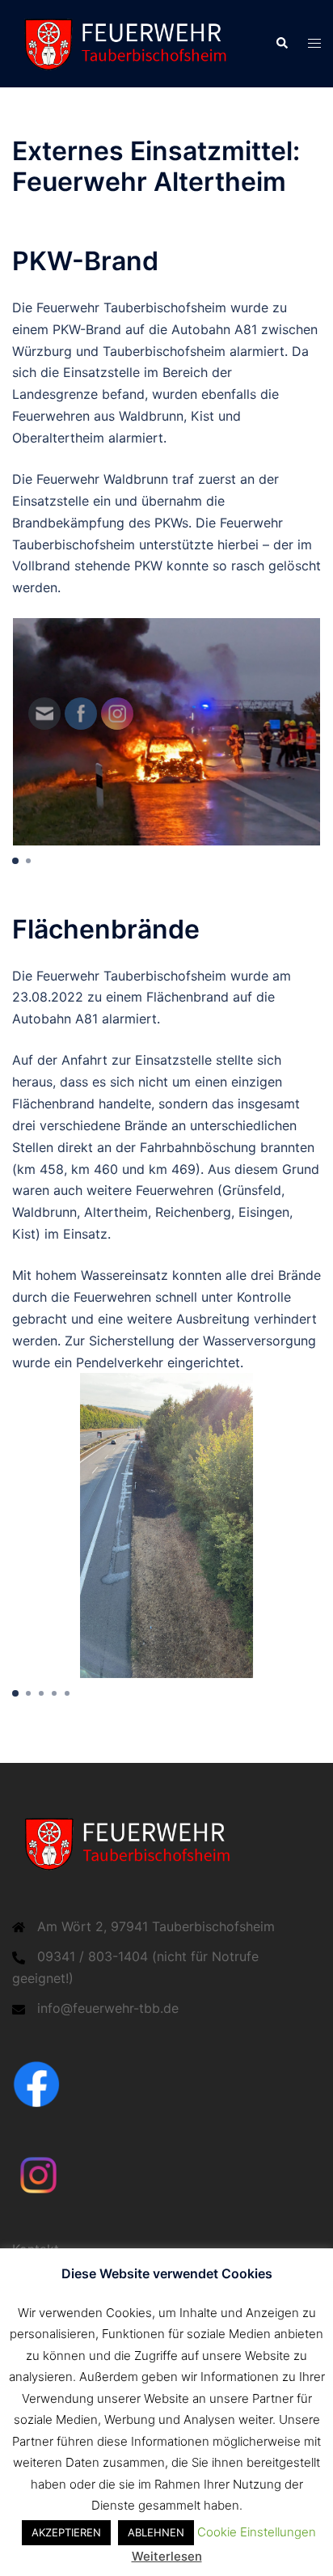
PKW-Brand (85, 261)
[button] (281, 44)
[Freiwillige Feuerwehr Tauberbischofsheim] (131, 42)
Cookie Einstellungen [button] (257, 2532)
